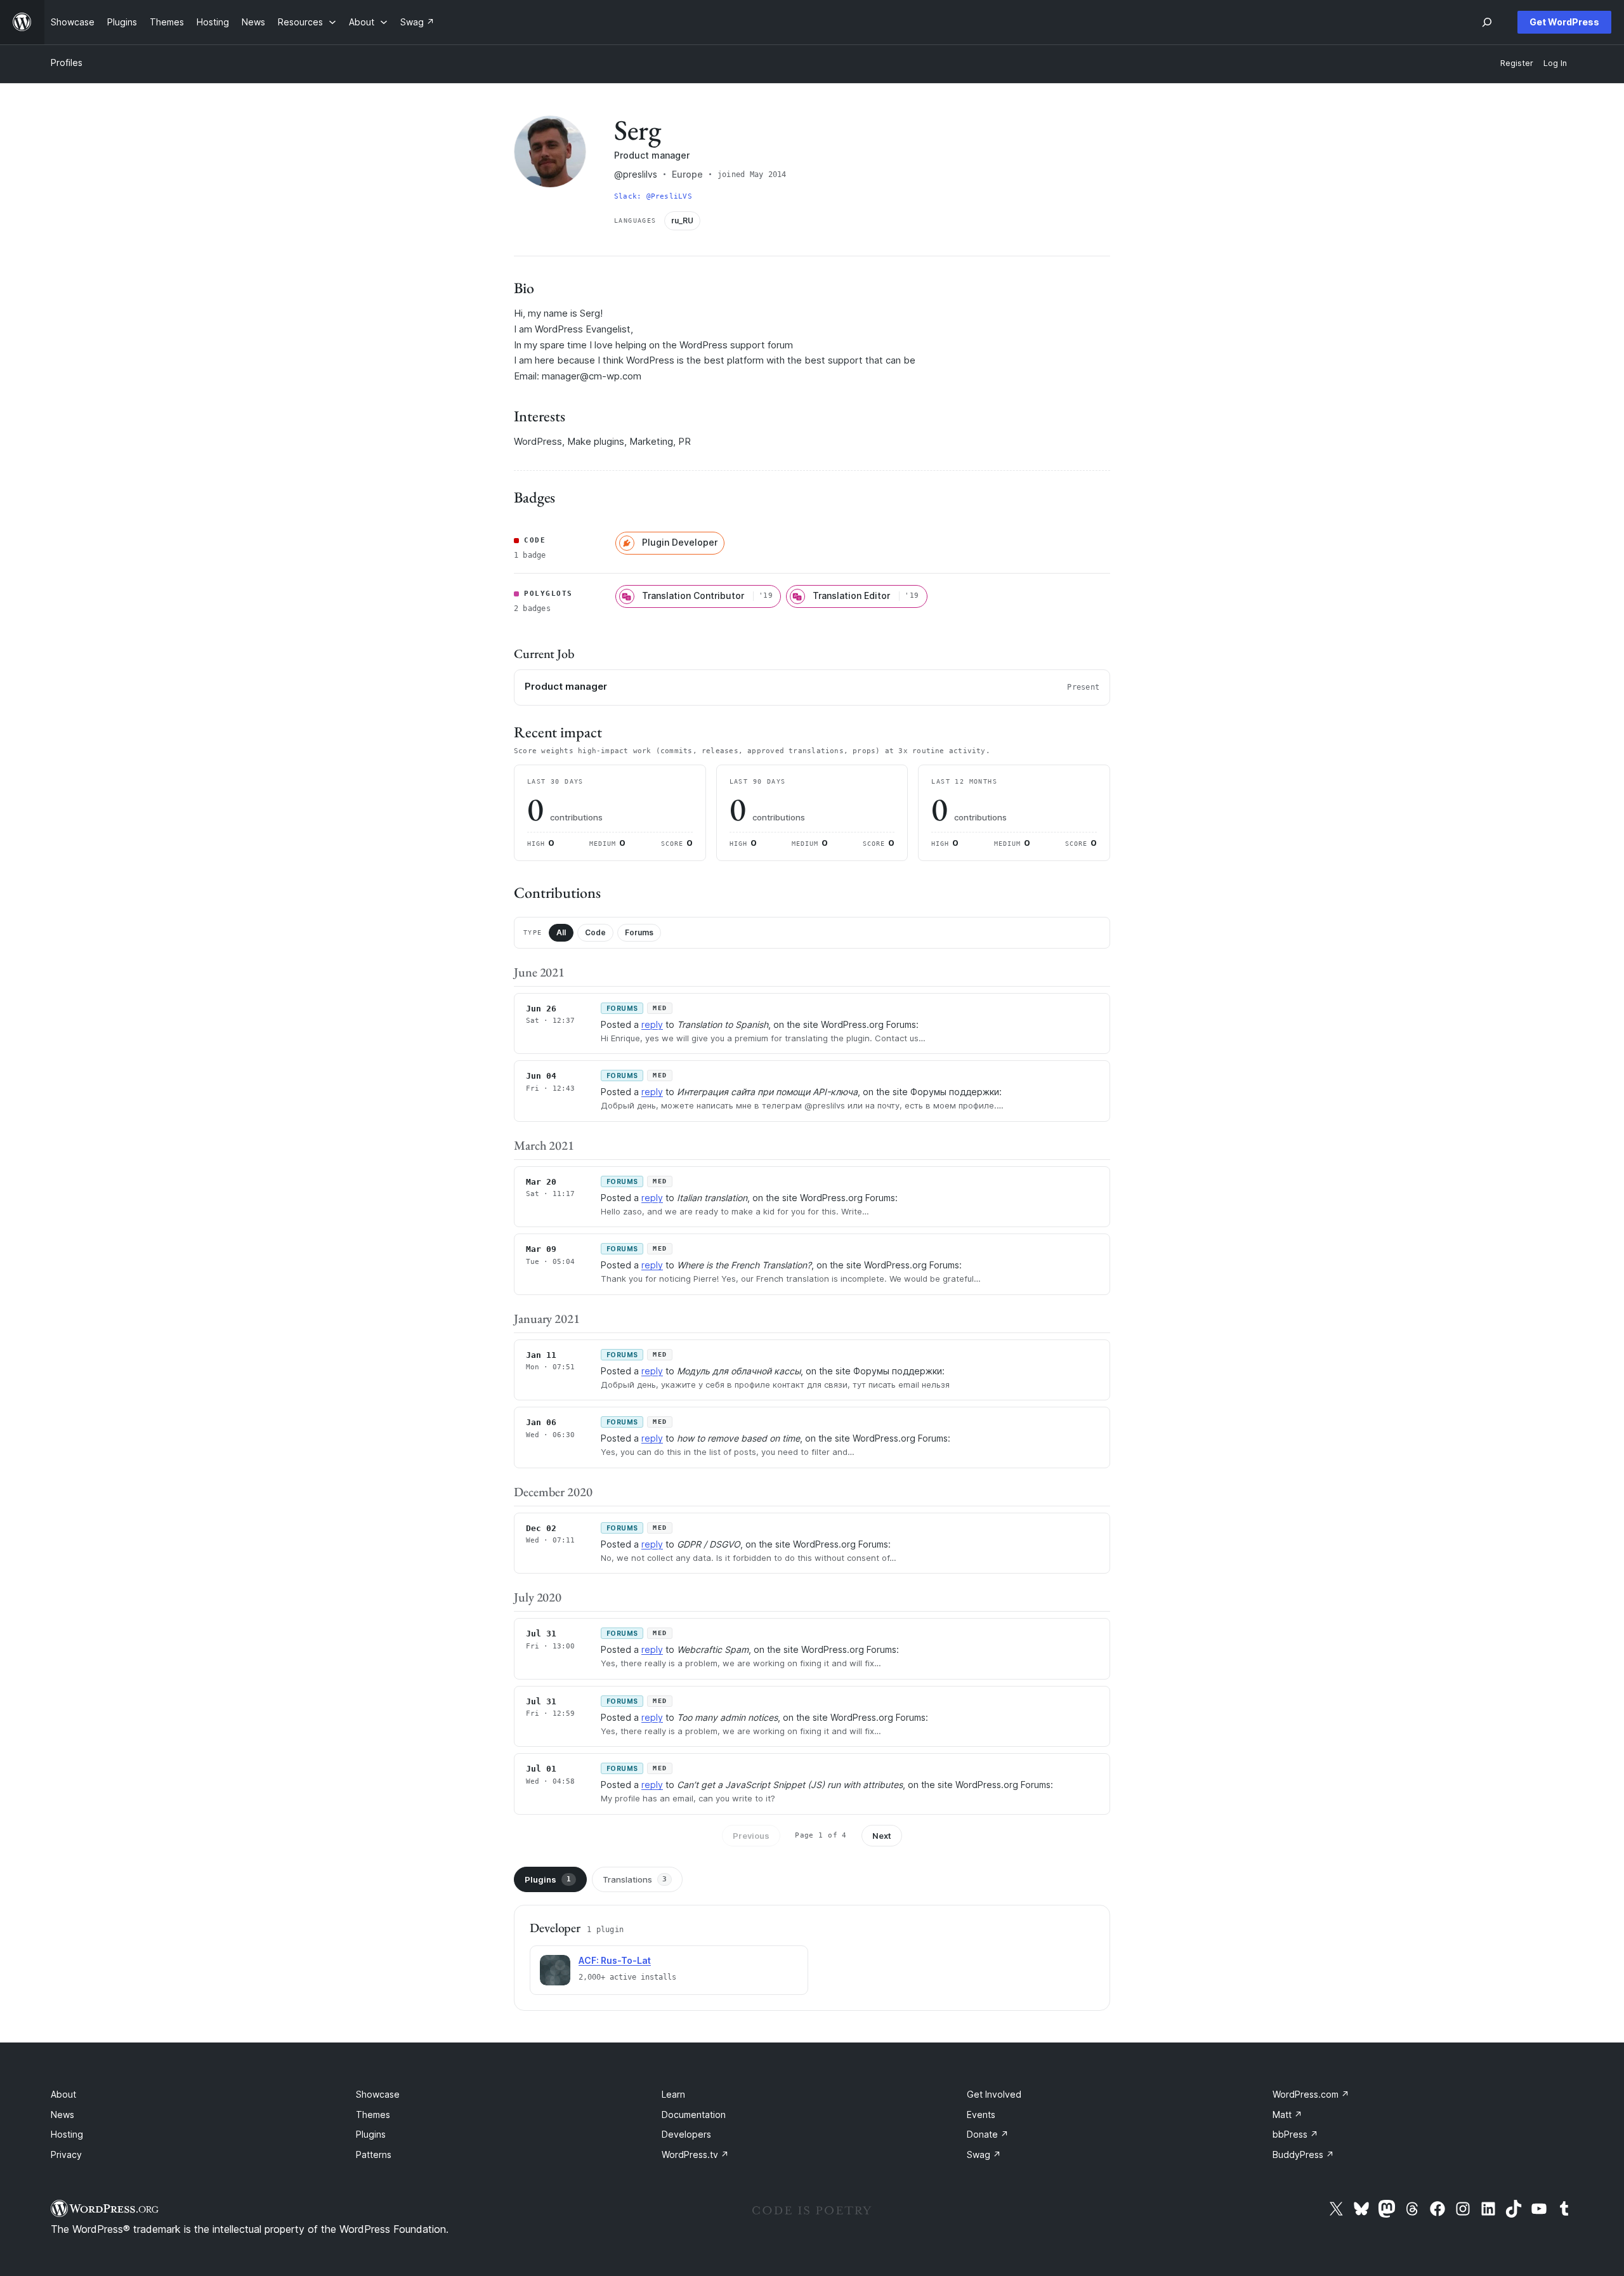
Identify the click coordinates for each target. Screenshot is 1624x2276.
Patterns (374, 2154)
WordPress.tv (695, 2154)
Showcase (378, 2094)
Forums (639, 932)
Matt (1287, 2115)
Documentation (694, 2115)
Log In (1555, 63)
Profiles (67, 62)
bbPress (1295, 2134)
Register (1517, 63)
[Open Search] (1487, 22)
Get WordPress (1564, 22)
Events (981, 2115)
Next (882, 1836)
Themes (373, 2115)
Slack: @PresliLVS (653, 196)
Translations (635, 1879)
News (62, 2115)
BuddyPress (1303, 2154)
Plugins (548, 1879)
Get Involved (994, 2094)
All (561, 932)
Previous (751, 1836)
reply (652, 1024)
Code (595, 932)
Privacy (66, 2154)
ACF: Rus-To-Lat (615, 1960)
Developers (686, 2134)
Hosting (67, 2134)
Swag (984, 2154)
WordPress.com (1311, 2094)
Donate (988, 2134)
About (63, 2094)
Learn (673, 2094)
